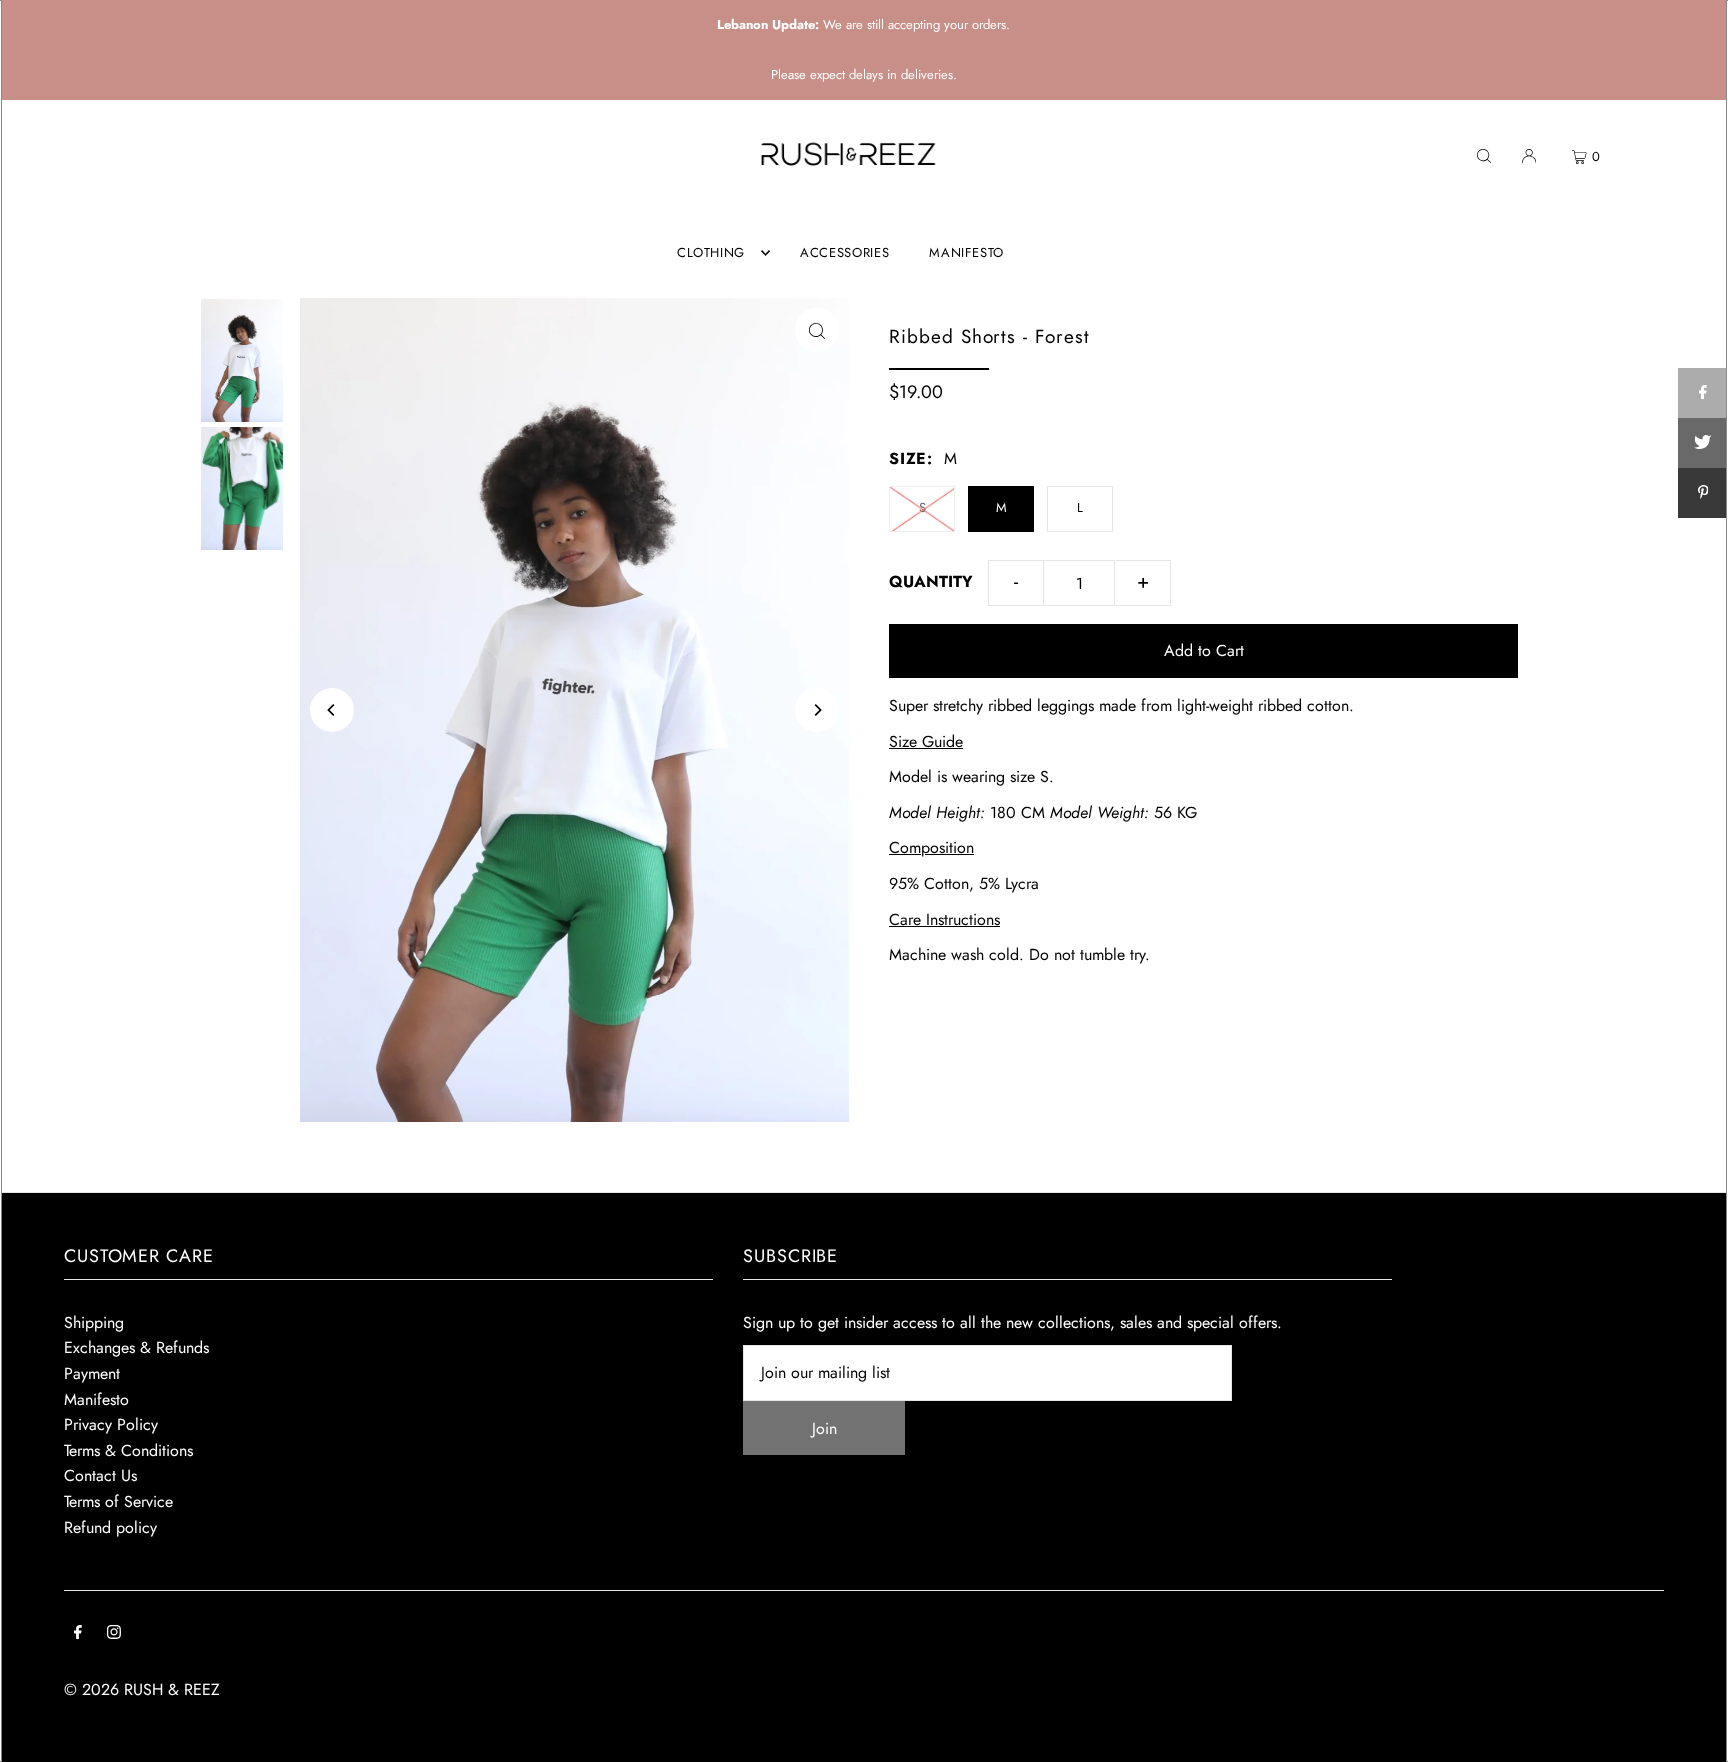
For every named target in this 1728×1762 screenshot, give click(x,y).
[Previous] (332, 710)
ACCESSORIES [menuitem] (844, 252)
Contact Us (100, 1475)
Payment (92, 1373)
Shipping (94, 1322)
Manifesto (96, 1399)
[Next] (817, 710)
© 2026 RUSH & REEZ (142, 1689)
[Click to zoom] (817, 330)
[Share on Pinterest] (1703, 493)
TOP (1693, 1735)
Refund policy (110, 1527)
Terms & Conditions (128, 1450)
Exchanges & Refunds (136, 1347)
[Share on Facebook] (1703, 393)
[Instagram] (114, 1634)
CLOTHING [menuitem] (711, 252)
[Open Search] (1484, 155)
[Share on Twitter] (1703, 443)
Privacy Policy (111, 1424)
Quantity (931, 581)
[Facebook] (78, 1634)
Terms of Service (118, 1501)
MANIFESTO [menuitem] (966, 252)
